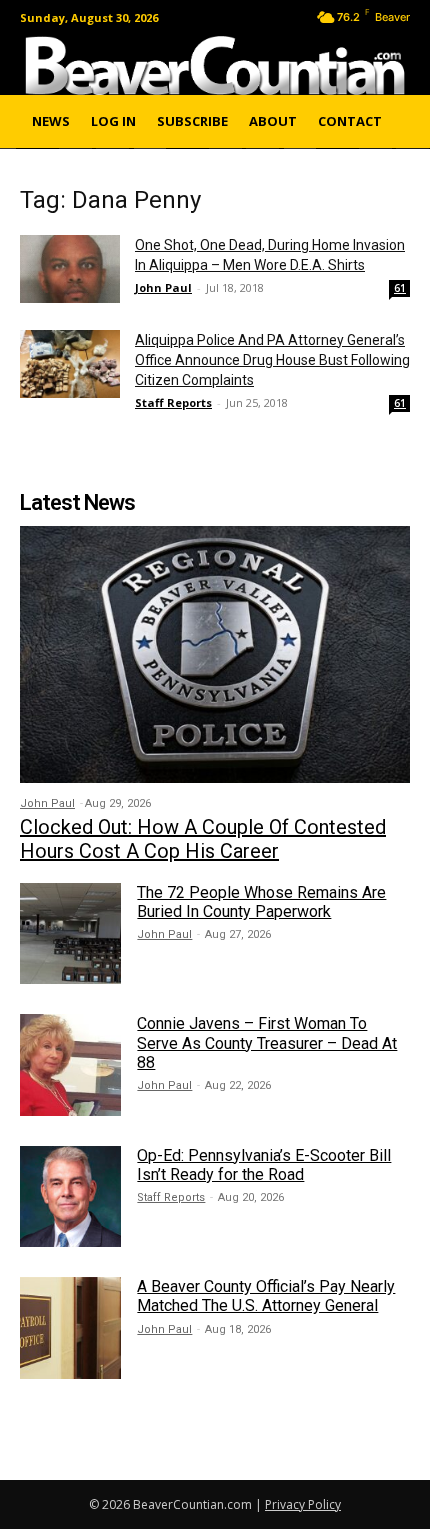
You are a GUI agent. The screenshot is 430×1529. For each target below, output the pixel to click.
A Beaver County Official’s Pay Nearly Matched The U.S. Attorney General (266, 1296)
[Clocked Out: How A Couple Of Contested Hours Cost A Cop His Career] (215, 654)
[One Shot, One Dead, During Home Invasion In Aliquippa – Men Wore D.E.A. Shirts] (70, 269)
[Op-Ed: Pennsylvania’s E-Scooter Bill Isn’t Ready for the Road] (70, 1196)
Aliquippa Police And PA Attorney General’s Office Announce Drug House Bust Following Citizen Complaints (272, 360)
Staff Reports (173, 402)
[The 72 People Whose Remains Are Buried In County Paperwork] (70, 933)
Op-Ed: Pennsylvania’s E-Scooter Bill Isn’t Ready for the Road (264, 1165)
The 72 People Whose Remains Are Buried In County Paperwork (261, 902)
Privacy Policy (303, 1504)
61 (400, 288)
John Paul (163, 287)
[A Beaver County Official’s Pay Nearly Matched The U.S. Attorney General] (70, 1327)
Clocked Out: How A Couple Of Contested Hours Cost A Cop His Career (203, 839)
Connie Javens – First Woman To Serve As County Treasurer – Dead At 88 (267, 1042)
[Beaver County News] (215, 65)
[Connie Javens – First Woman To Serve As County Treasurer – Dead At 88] (70, 1064)
